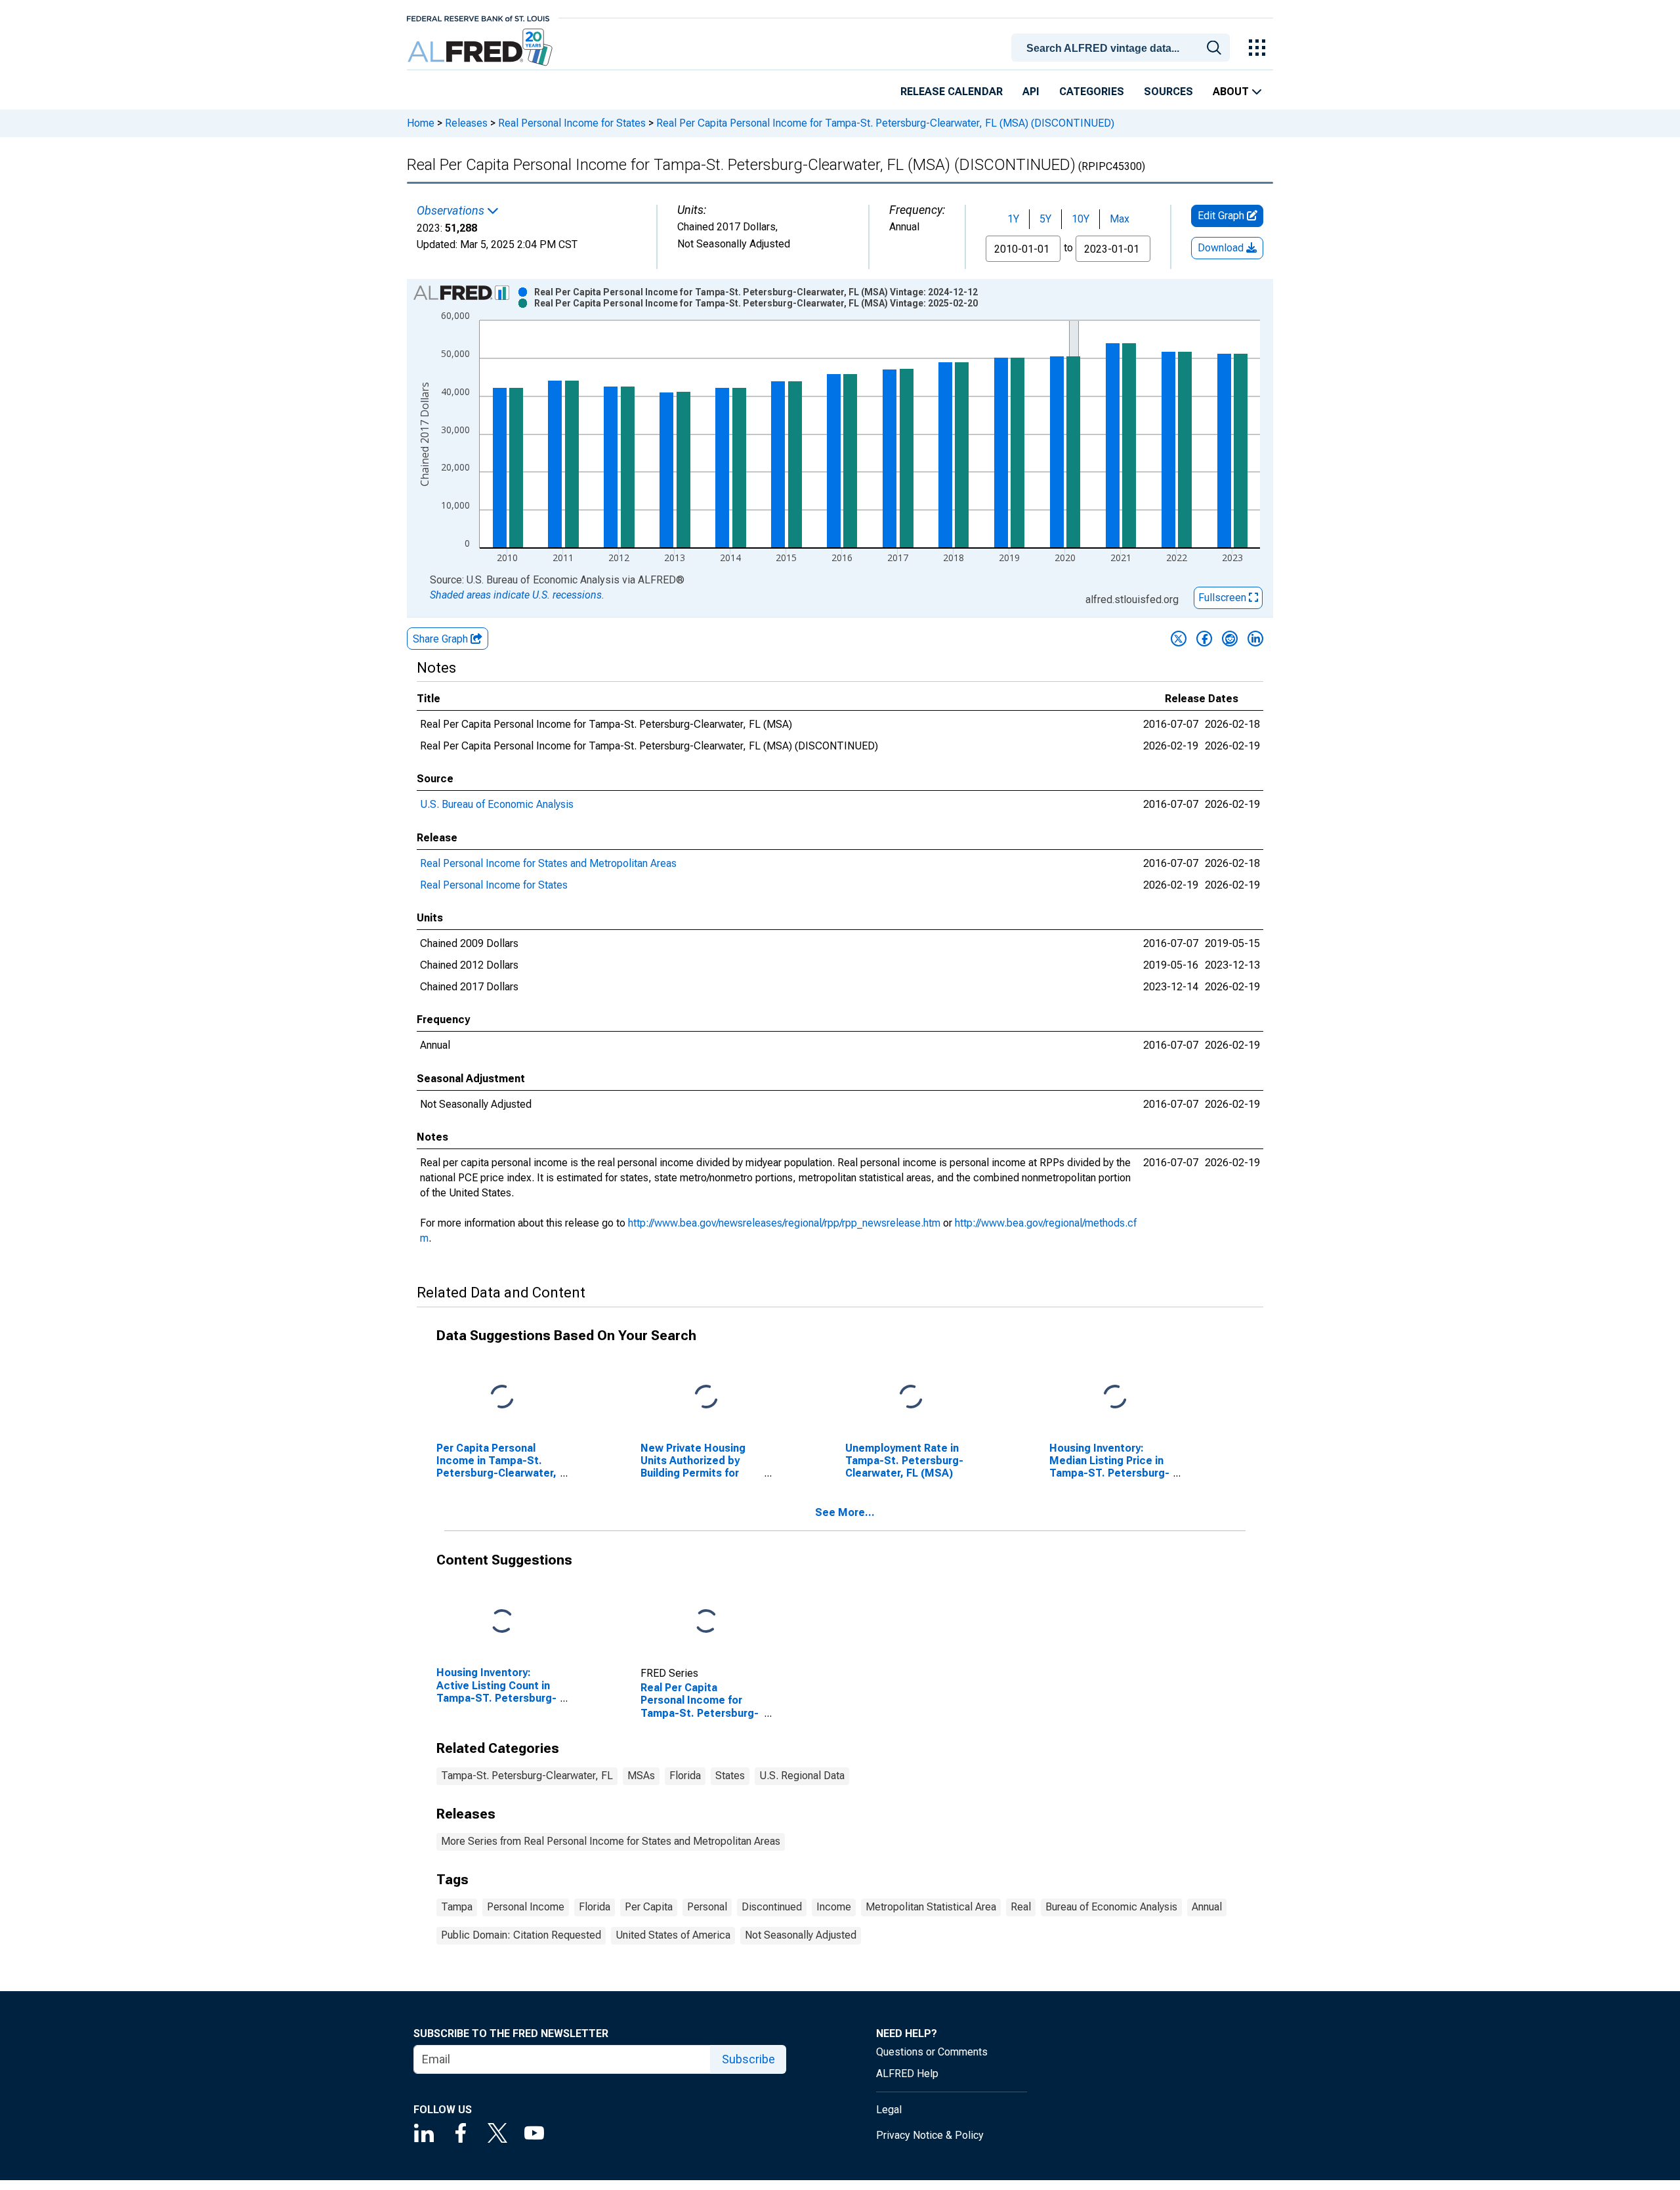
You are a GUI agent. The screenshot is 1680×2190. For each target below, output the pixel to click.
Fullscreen (1224, 598)
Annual (1207, 1907)
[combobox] (1123, 47)
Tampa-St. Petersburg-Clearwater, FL (527, 1776)
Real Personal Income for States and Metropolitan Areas (548, 863)
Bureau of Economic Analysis (1111, 1907)
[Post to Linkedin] (1255, 639)
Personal (707, 1907)
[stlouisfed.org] (478, 17)
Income (834, 1907)
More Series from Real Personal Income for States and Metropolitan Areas (611, 1841)
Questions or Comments (932, 2052)
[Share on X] (1179, 639)
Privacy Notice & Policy (930, 2135)
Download (1222, 248)
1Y (1013, 219)
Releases (466, 123)
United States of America (673, 1935)
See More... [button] (845, 1512)
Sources (1168, 92)
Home (421, 123)
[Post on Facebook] (1204, 639)
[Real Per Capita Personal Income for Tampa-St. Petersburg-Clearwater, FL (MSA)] (706, 1622)
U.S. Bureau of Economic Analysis (497, 804)
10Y (1081, 219)
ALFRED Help (907, 2074)
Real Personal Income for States (572, 123)
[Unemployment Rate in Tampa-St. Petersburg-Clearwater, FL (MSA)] (911, 1397)
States (730, 1776)
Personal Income (526, 1907)
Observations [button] (452, 211)
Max (1120, 219)
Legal (889, 2110)
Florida (685, 1776)
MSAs (641, 1776)
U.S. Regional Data (802, 1776)
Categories (1092, 92)
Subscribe (748, 2059)
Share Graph (442, 639)
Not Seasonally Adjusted (801, 1935)
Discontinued (772, 1907)
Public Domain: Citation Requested (521, 1935)
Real (1021, 1907)
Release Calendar (952, 92)
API (1031, 92)
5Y (1045, 219)
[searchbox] (1123, 49)
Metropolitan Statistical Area (931, 1907)
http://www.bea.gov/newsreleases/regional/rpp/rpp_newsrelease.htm (784, 1223)
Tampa (457, 1907)
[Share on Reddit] (1230, 639)
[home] (481, 48)
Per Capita (649, 1907)
